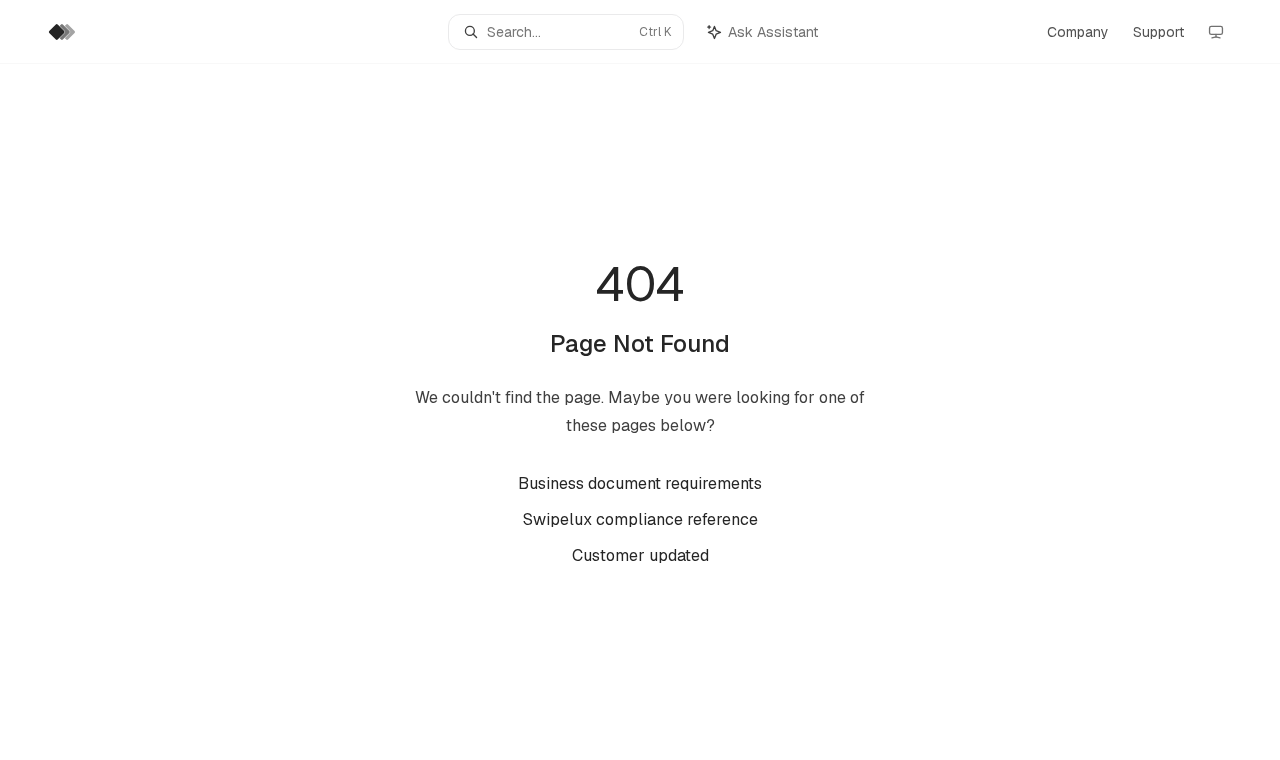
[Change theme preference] (1216, 32)
